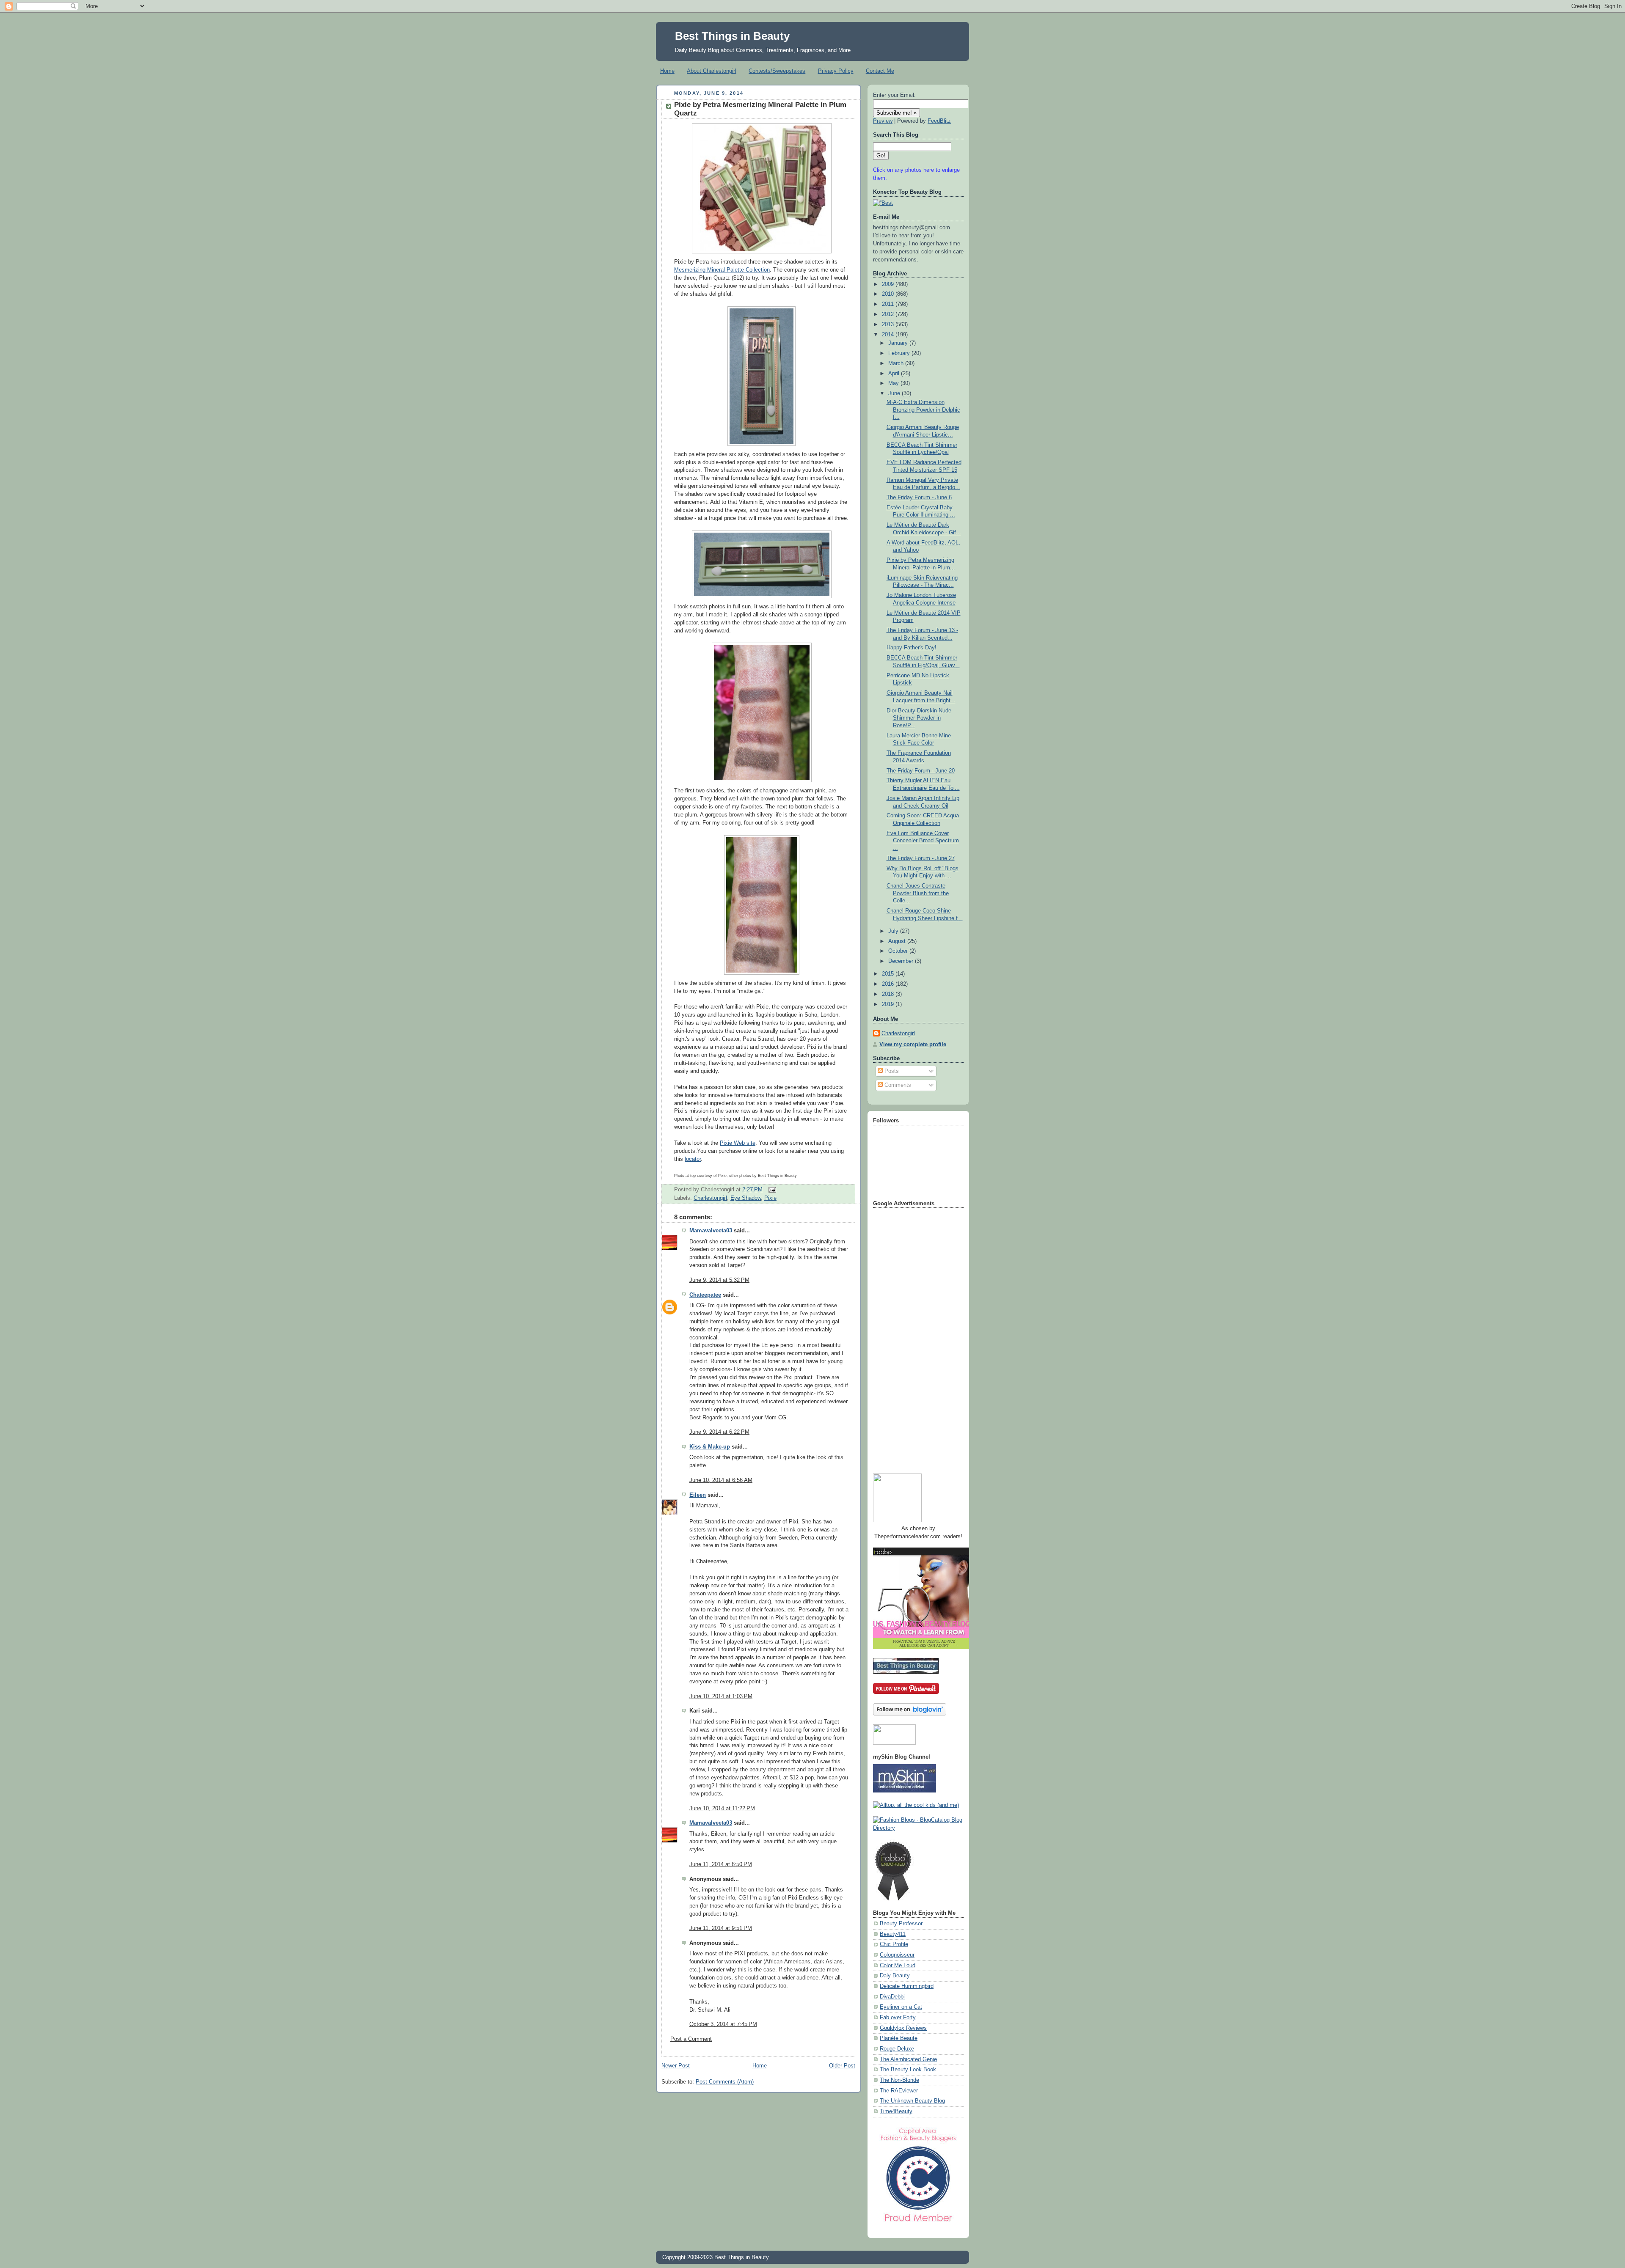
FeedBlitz (939, 121)
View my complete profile (913, 1045)
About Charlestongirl (712, 71)
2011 (889, 304)
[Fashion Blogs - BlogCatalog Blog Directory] (918, 1828)
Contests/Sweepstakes (777, 71)
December (902, 961)
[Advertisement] (907, 1337)
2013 (889, 324)
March (897, 363)
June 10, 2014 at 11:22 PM (722, 1809)
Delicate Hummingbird (907, 1986)
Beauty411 (893, 1934)
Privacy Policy (836, 71)
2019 (889, 1004)
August (898, 941)
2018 (889, 994)
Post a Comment (691, 2039)
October (899, 951)
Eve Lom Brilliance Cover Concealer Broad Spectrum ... (923, 841)
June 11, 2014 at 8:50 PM (721, 1864)
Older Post (842, 2066)
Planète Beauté (899, 2038)
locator (693, 1159)
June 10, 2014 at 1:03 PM (721, 1696)
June (895, 393)
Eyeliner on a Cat (901, 2007)
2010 (889, 294)
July (894, 931)
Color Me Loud (898, 1966)
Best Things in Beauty (732, 36)
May (894, 383)
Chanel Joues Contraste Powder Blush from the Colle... (918, 893)
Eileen (698, 1495)
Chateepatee (705, 1295)
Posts (891, 1071)
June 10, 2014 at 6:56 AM (721, 1480)
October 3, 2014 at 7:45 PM (723, 2024)
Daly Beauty (895, 1976)
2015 (889, 974)
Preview (883, 121)
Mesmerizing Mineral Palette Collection (722, 270)
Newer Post (676, 2066)
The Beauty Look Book (908, 2070)
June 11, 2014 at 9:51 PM (721, 1928)
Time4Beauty (896, 2111)
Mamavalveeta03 (711, 1231)
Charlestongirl (710, 1198)
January (899, 343)
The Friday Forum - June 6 (919, 498)
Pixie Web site (738, 1143)
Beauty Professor (901, 1924)
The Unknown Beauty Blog (912, 2101)
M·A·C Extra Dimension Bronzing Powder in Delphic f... (923, 410)
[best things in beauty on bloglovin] (910, 1714)
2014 (889, 335)
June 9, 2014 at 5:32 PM (719, 1280)
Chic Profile (894, 1944)
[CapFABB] (918, 2224)
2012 (889, 314)
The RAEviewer (899, 2091)
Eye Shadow (746, 1198)
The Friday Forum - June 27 (921, 858)
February (900, 353)
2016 (889, 984)
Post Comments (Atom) (725, 2082)
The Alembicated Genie (908, 2059)
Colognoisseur (897, 1955)
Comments (897, 1085)
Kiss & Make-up (710, 1447)
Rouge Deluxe (897, 2049)
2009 (889, 284)
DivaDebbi (892, 1997)
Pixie (770, 1198)
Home (667, 71)
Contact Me (880, 71)
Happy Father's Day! (912, 648)
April (895, 374)
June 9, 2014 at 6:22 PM (719, 1432)
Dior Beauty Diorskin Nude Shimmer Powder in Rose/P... (919, 718)
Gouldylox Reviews (903, 2028)
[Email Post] (771, 1190)
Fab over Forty (898, 2018)
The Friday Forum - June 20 (921, 771)
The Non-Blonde (899, 2080)
